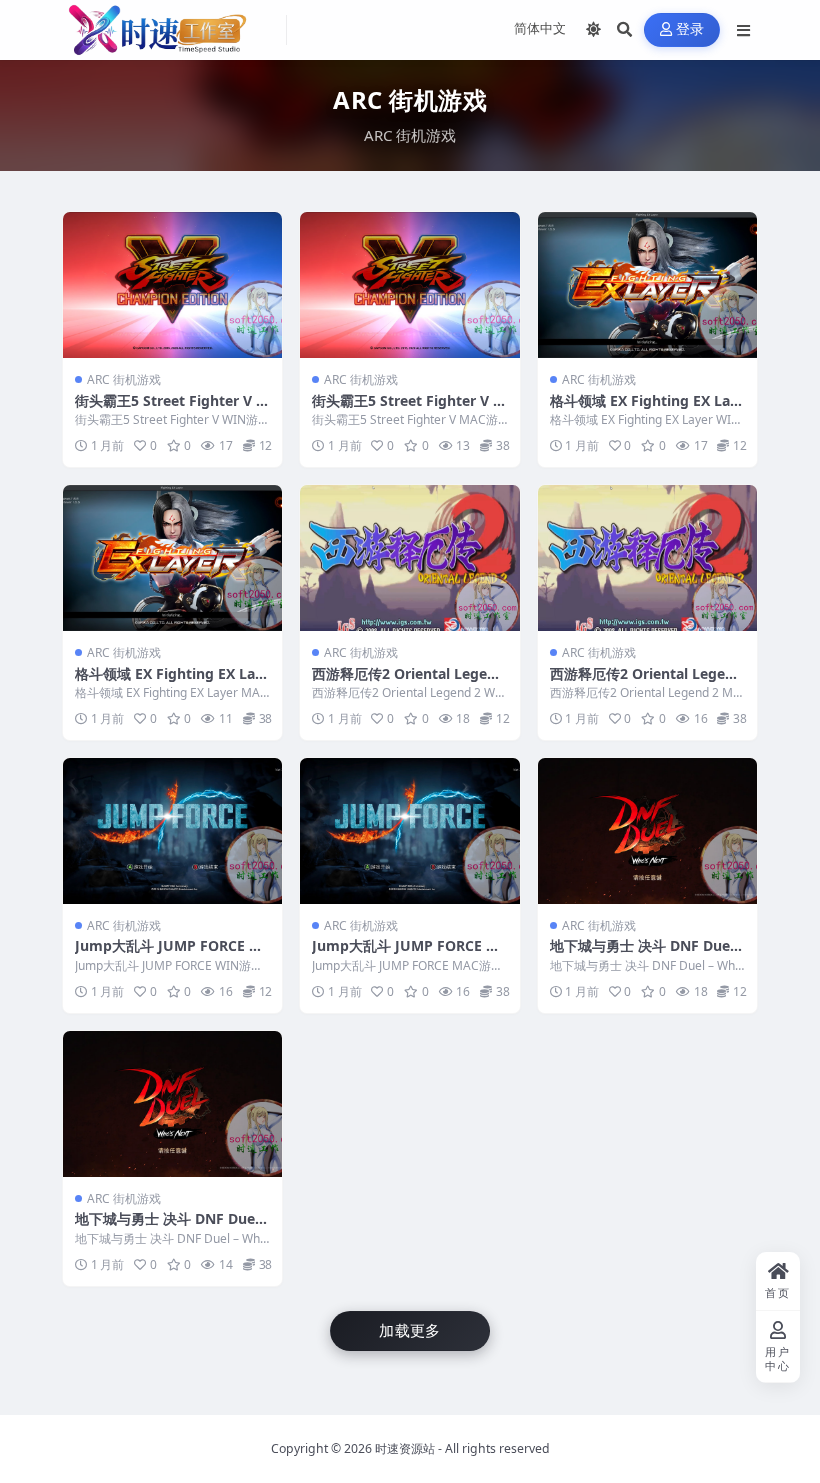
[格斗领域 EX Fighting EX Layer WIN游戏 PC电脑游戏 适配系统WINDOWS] (647, 285)
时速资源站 (405, 1448)
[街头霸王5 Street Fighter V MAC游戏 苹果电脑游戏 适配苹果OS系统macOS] (409, 285)
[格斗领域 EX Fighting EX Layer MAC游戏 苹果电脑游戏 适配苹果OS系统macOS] (172, 558)
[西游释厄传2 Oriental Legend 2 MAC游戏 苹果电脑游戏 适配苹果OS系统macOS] (647, 558)
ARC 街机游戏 (124, 379)
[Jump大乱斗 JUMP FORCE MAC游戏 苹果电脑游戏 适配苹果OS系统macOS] (409, 831)
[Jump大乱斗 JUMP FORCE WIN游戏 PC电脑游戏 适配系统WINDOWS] (172, 831)
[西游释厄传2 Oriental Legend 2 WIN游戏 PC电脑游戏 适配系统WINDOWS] (409, 558)
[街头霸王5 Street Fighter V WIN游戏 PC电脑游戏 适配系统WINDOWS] (172, 285)
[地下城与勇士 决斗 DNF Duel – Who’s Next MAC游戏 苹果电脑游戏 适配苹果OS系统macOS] (172, 1104)
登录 (690, 29)
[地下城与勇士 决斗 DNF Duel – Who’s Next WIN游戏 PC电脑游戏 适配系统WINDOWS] (647, 831)
